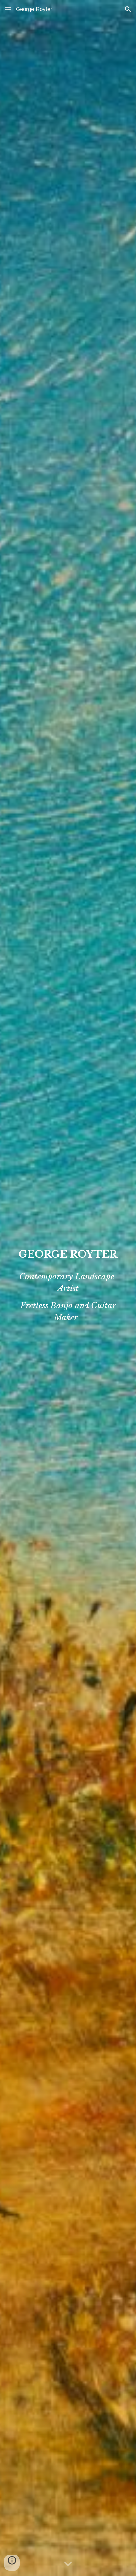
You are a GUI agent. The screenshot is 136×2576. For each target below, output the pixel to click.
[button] (8, 9)
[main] (68, 1254)
